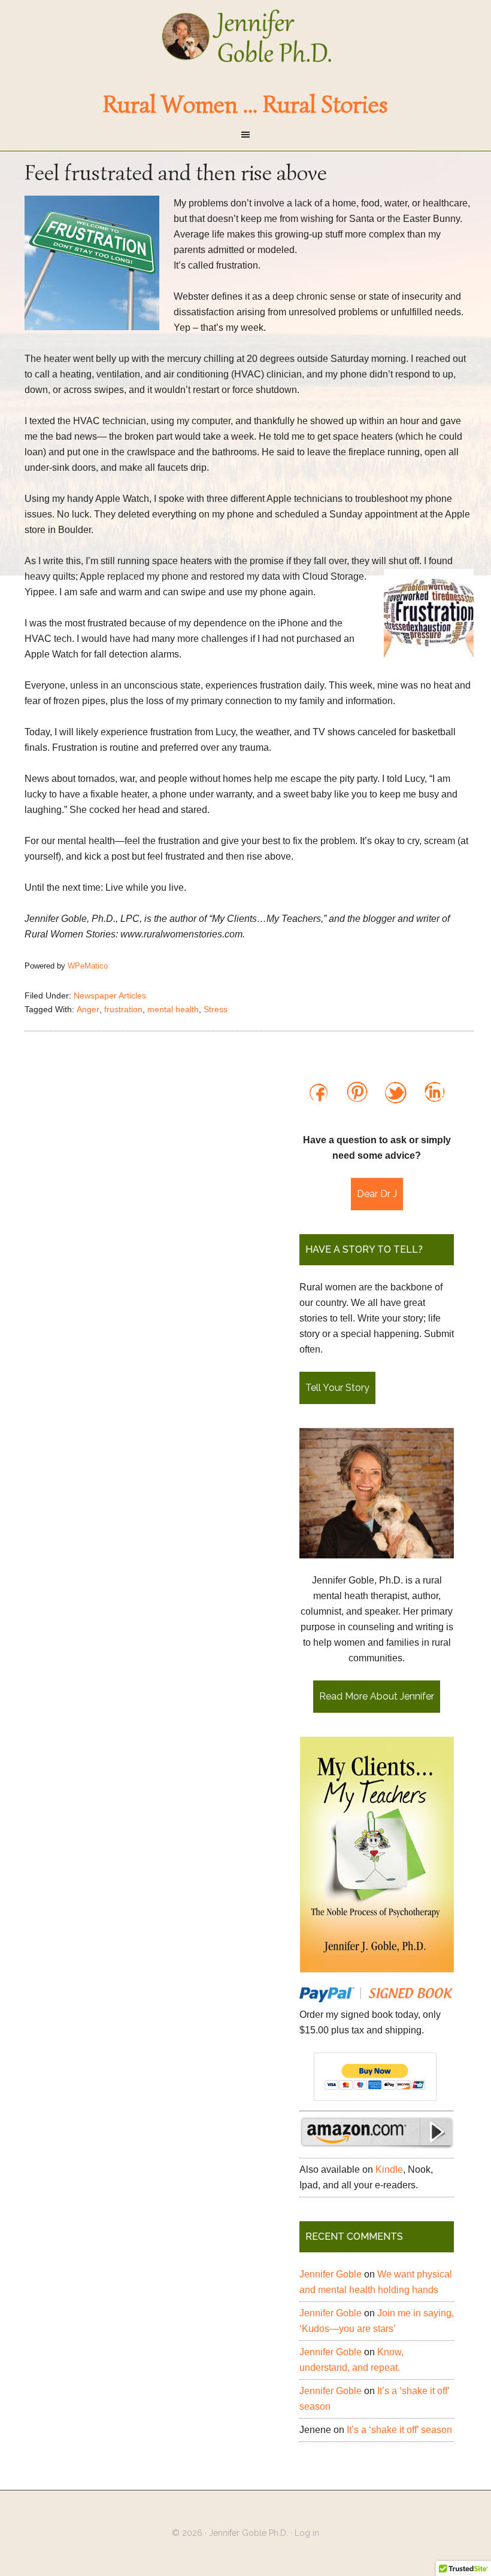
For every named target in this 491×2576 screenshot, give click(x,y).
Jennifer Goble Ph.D (245, 36)
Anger (88, 1009)
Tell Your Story (337, 1388)
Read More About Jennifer (377, 1696)
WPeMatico (88, 966)
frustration (123, 1009)
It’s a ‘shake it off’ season (399, 2430)
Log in (307, 2533)
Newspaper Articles (110, 995)
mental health (173, 1009)
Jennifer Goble (331, 2274)
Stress (216, 1009)
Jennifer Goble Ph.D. (248, 2533)
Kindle (389, 2169)
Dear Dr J (377, 1194)
